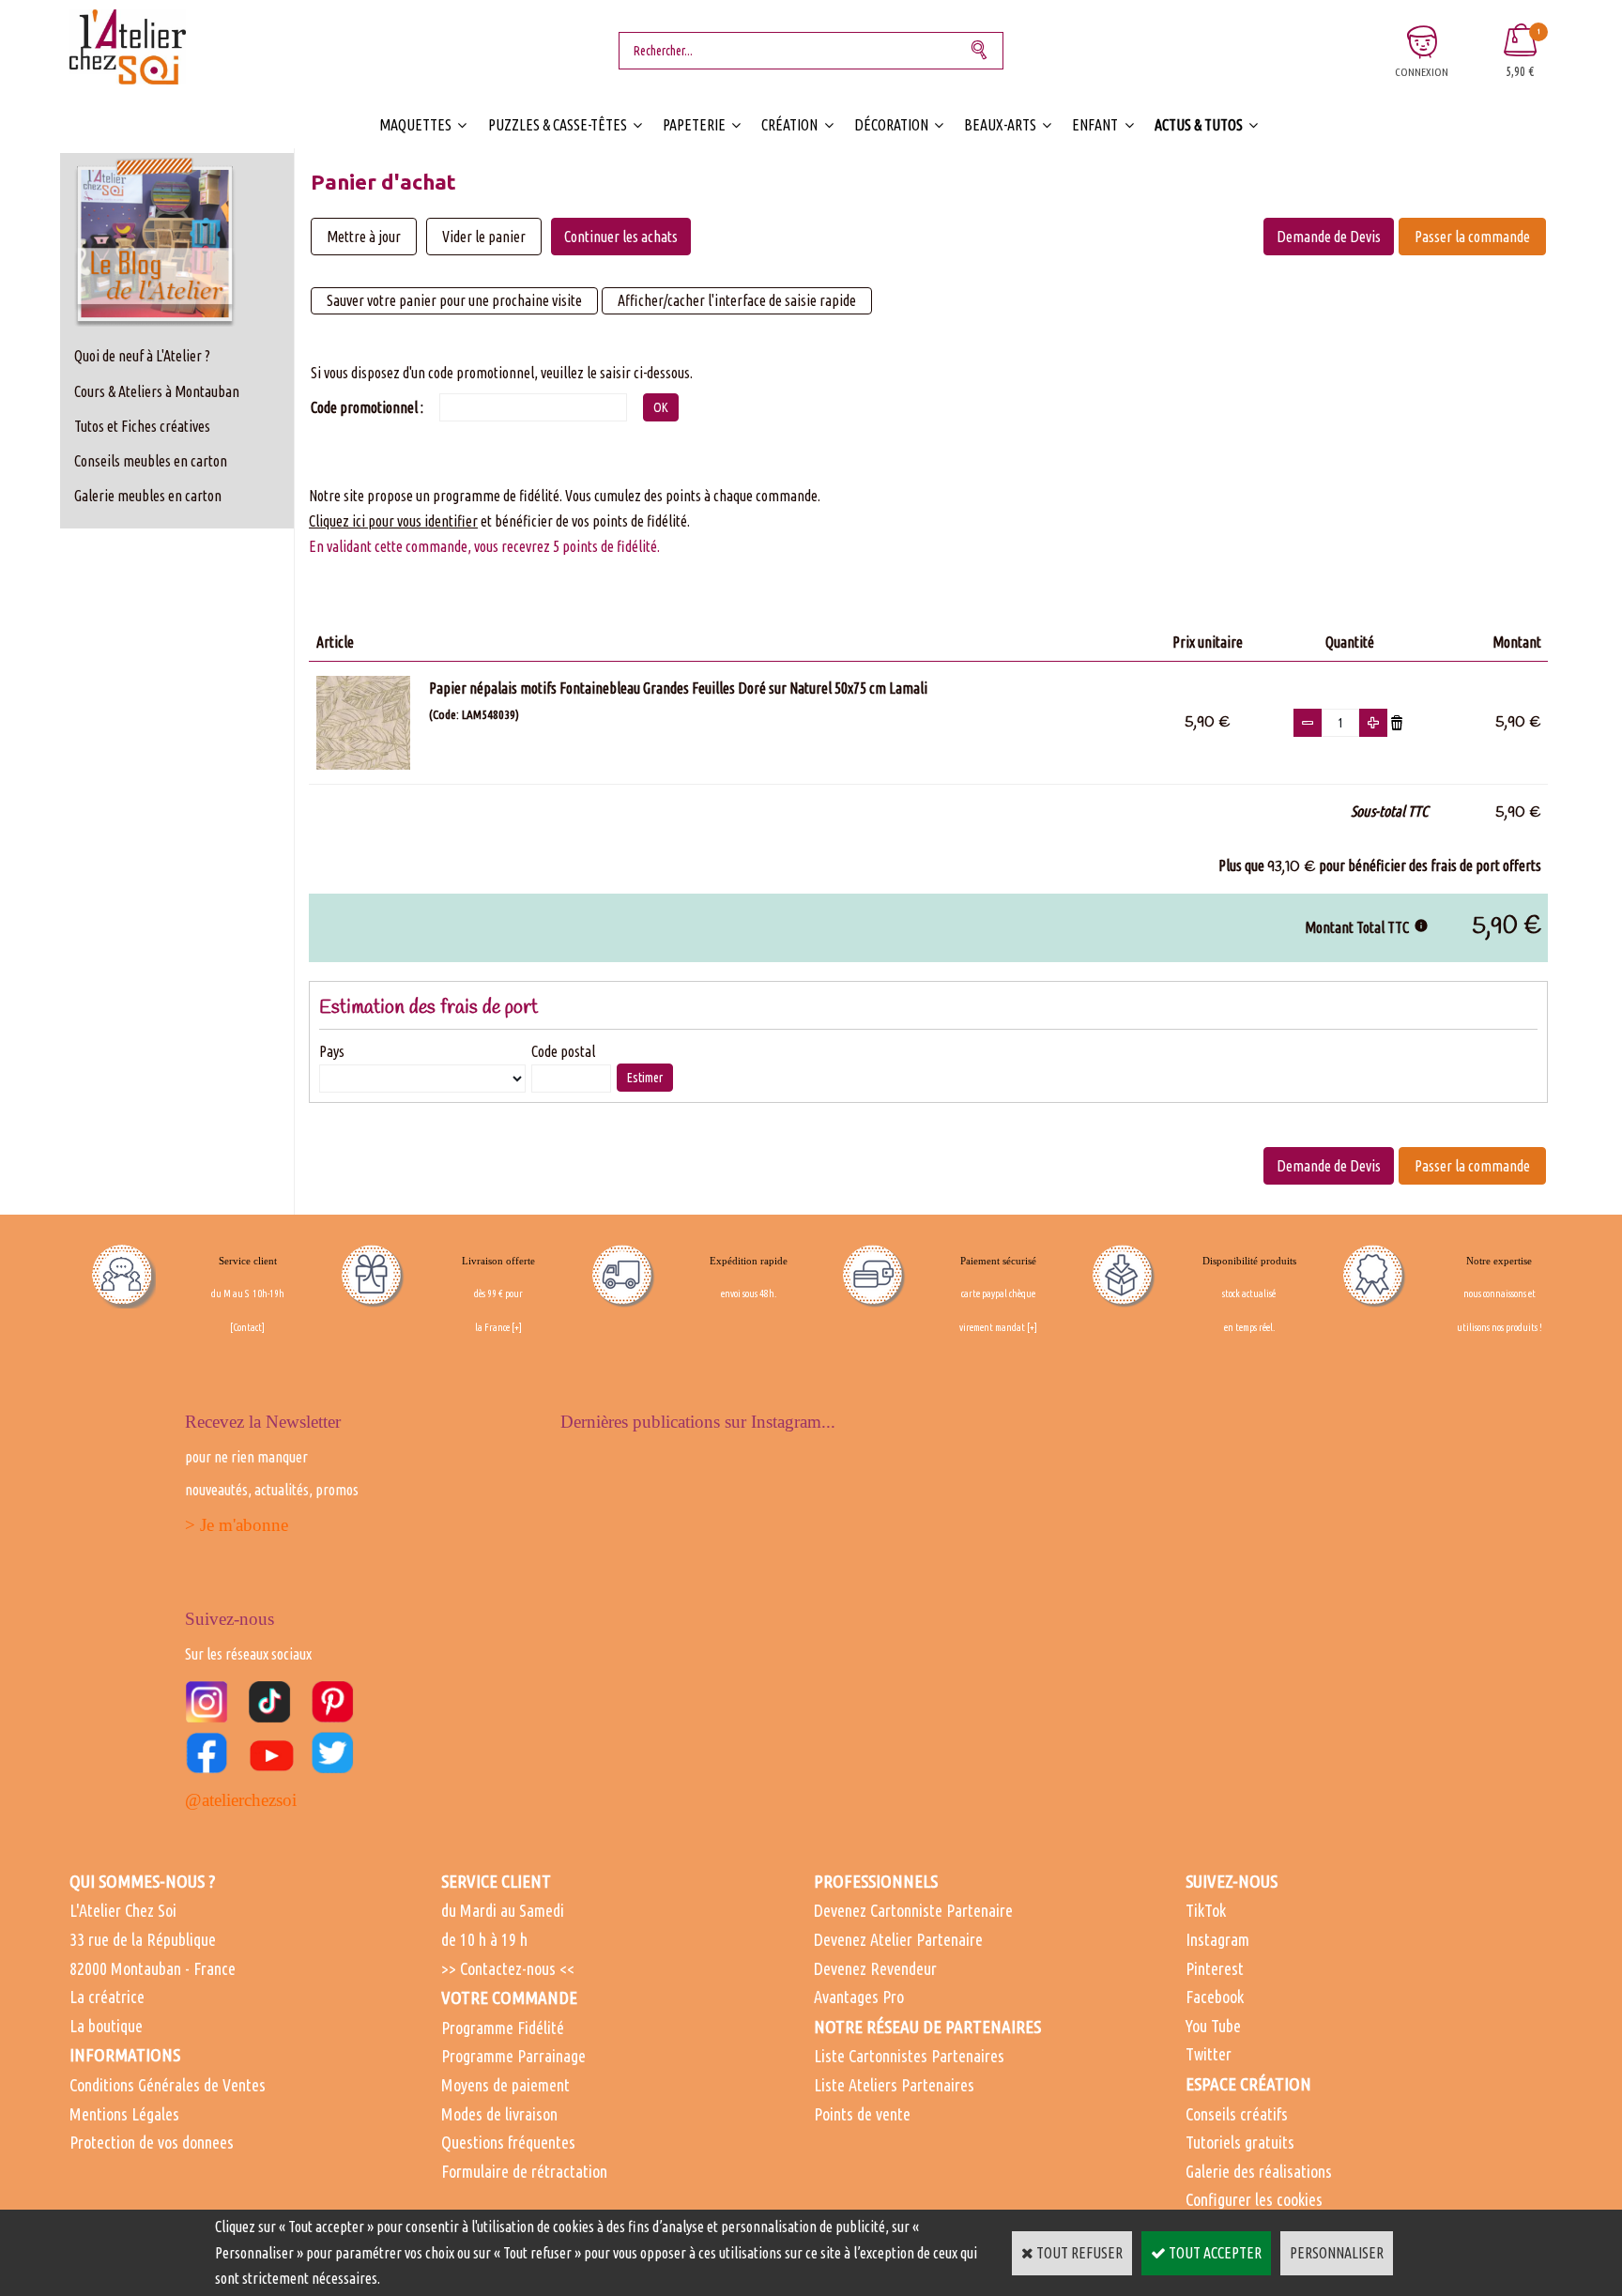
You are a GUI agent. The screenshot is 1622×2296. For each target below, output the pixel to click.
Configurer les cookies (1254, 2199)
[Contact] (247, 1327)
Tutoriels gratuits (1240, 2142)
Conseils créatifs (1237, 2114)
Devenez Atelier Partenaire (898, 1939)
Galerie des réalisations (1259, 2171)
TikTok (1206, 1910)
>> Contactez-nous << (508, 1968)
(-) (1308, 723)
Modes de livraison (499, 2114)
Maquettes (415, 125)
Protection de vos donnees (152, 2142)
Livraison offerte (498, 1261)
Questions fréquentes (508, 2142)
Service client (248, 1261)
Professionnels (876, 1881)
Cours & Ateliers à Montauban (157, 391)
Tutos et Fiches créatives (142, 426)
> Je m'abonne (237, 1525)
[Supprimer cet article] (1397, 721)
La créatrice (107, 1997)
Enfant (1095, 125)
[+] (517, 1327)
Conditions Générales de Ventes (168, 2085)
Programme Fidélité (503, 2028)
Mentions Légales (124, 2114)
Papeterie (694, 125)
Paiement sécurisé (998, 1261)
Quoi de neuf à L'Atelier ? (142, 356)
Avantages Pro (859, 1997)
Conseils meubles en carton (151, 461)
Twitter (1209, 2054)
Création (789, 125)
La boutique (106, 2026)
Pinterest (1215, 1968)
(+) (1373, 723)
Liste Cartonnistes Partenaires (909, 2056)
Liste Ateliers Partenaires (894, 2085)
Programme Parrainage (513, 2056)
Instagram (1217, 1939)
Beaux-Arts (1000, 125)
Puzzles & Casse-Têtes (558, 125)
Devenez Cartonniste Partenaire (913, 1910)
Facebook (1215, 1997)
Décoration (891, 125)
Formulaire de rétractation (524, 2171)
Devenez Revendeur (875, 1968)
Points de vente (862, 2114)
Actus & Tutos (1199, 125)
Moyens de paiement (505, 2085)
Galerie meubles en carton (148, 496)
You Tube (1213, 2026)
